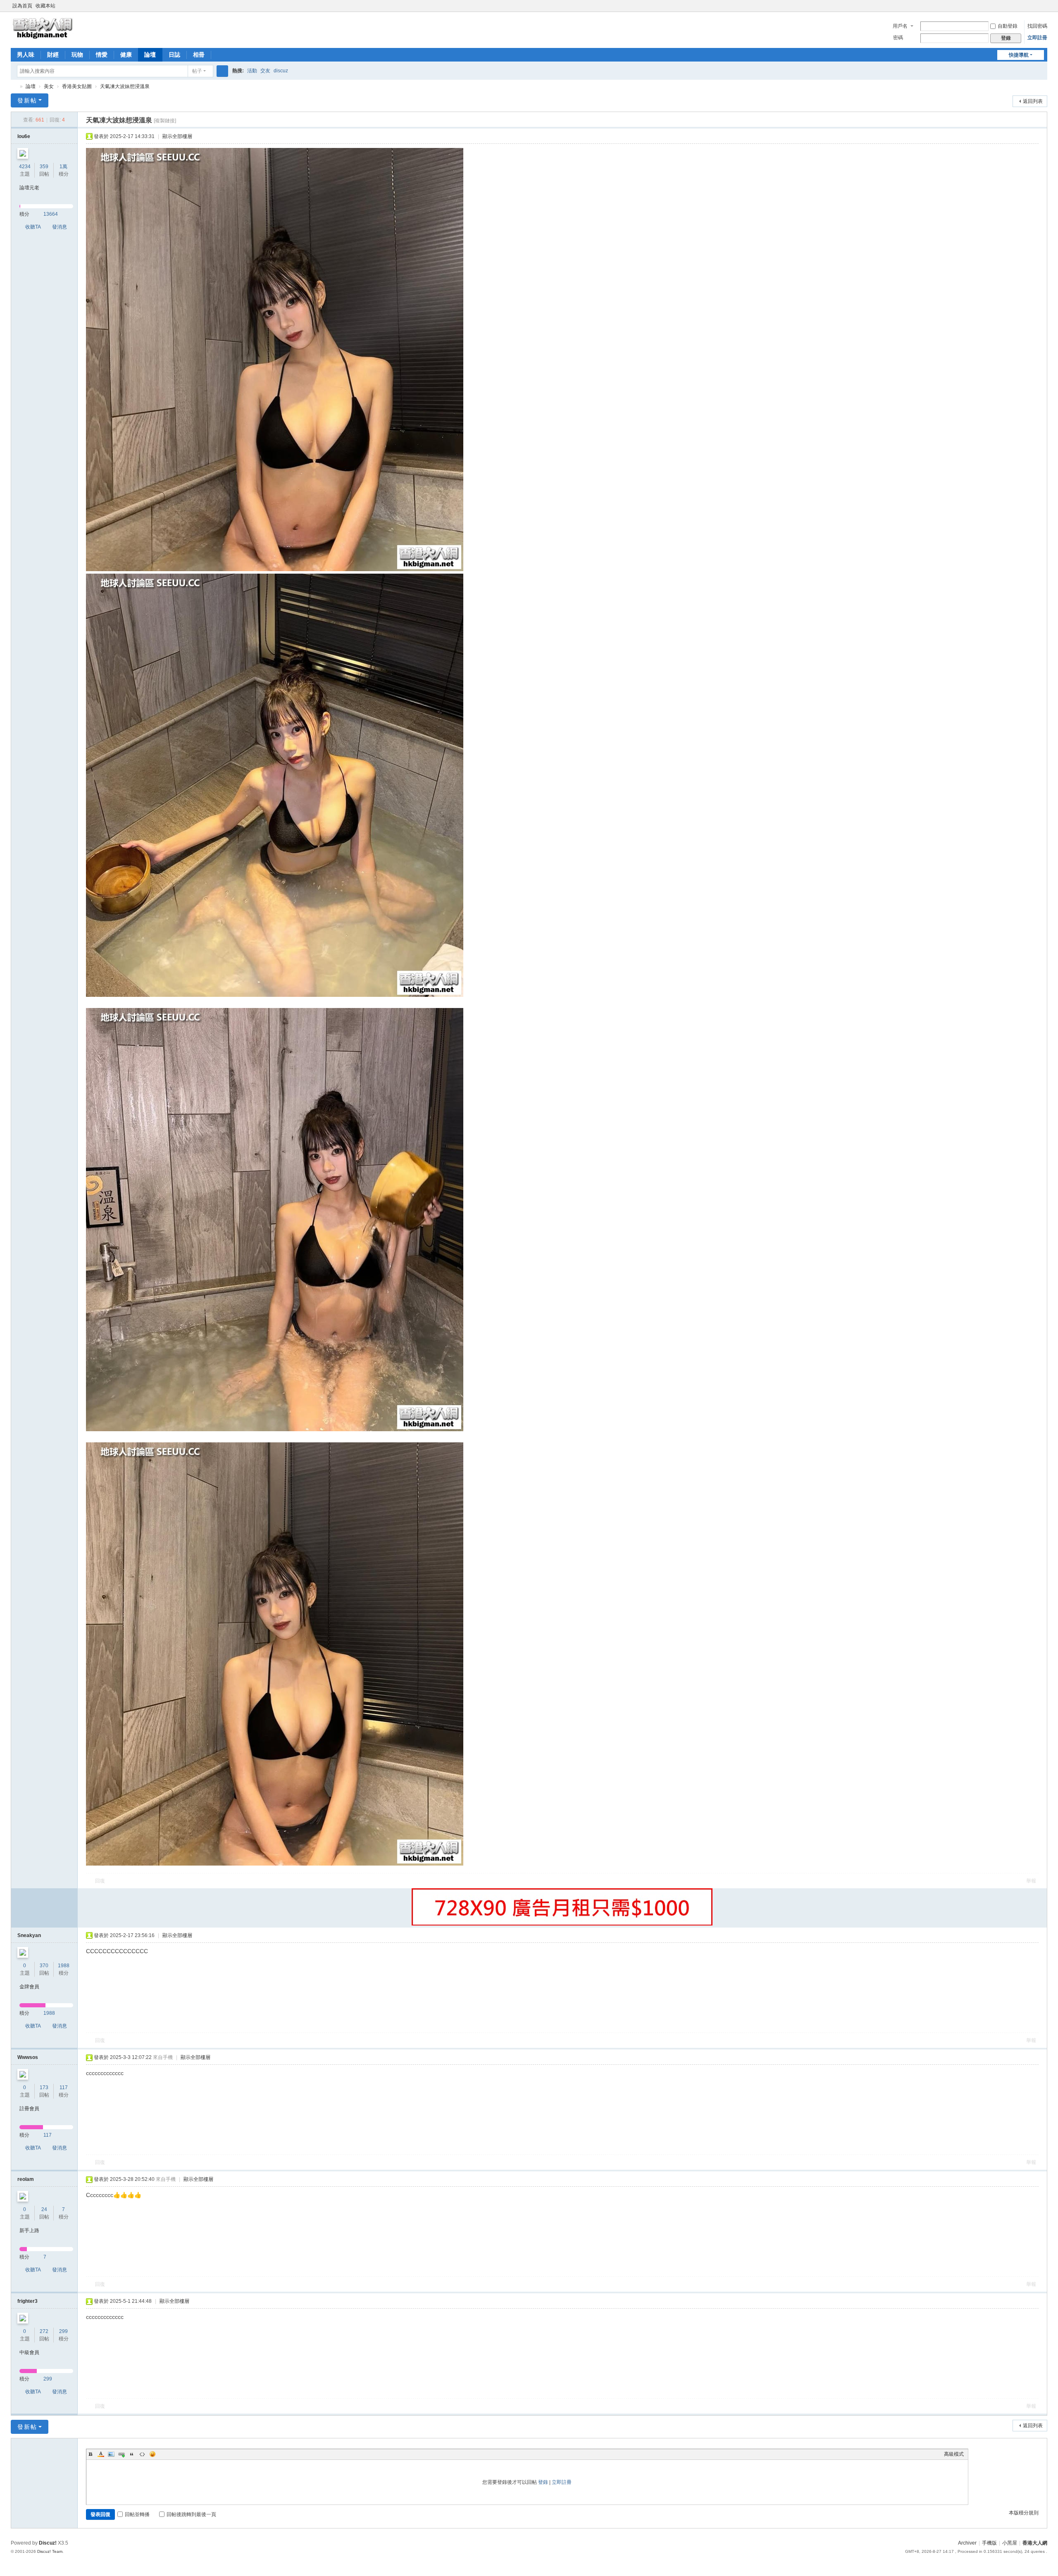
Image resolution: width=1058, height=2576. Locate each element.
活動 (252, 71)
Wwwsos (28, 2057)
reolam (26, 2179)
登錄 (543, 2482)
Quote (132, 2454)
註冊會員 (29, 2109)
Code (142, 2454)
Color (101, 2454)
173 (44, 2087)
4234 (25, 167)
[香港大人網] (43, 28)
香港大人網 (14, 87)
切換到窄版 (1044, 9)
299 (63, 2331)
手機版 (989, 2543)
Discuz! (48, 2543)
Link (122, 2454)
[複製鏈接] (165, 121)
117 (64, 2087)
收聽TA (33, 227)
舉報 (1031, 1881)
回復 (100, 1881)
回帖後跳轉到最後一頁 (191, 2514)
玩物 (77, 55)
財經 (53, 55)
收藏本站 (45, 6)
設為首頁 (22, 6)
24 (44, 2209)
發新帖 (27, 100)
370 (44, 1966)
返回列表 (1033, 101)
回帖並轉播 (137, 2514)
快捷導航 (1019, 55)
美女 (49, 86)
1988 (64, 1966)
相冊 (199, 55)
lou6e (24, 136)
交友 (265, 71)
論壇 (150, 55)
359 (44, 167)
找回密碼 (1037, 26)
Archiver (967, 2543)
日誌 (174, 55)
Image (111, 2454)
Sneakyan (29, 1935)
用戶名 (900, 26)
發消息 (60, 227)
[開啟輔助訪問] (1036, 6)
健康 (126, 55)
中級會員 (29, 2352)
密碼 (898, 38)
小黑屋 (1010, 2543)
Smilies (153, 2454)
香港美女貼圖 (77, 86)
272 (44, 2331)
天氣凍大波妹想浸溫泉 (125, 86)
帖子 (197, 71)
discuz (281, 71)
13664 (51, 214)
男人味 (26, 55)
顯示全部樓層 (177, 136)
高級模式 (954, 2454)
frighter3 (27, 2301)
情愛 (102, 55)
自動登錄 (1008, 26)
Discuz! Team (50, 2551)
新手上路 (29, 2230)
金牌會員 (29, 1987)
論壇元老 (29, 188)
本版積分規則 (1024, 2513)
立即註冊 (1037, 38)
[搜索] (222, 71)
